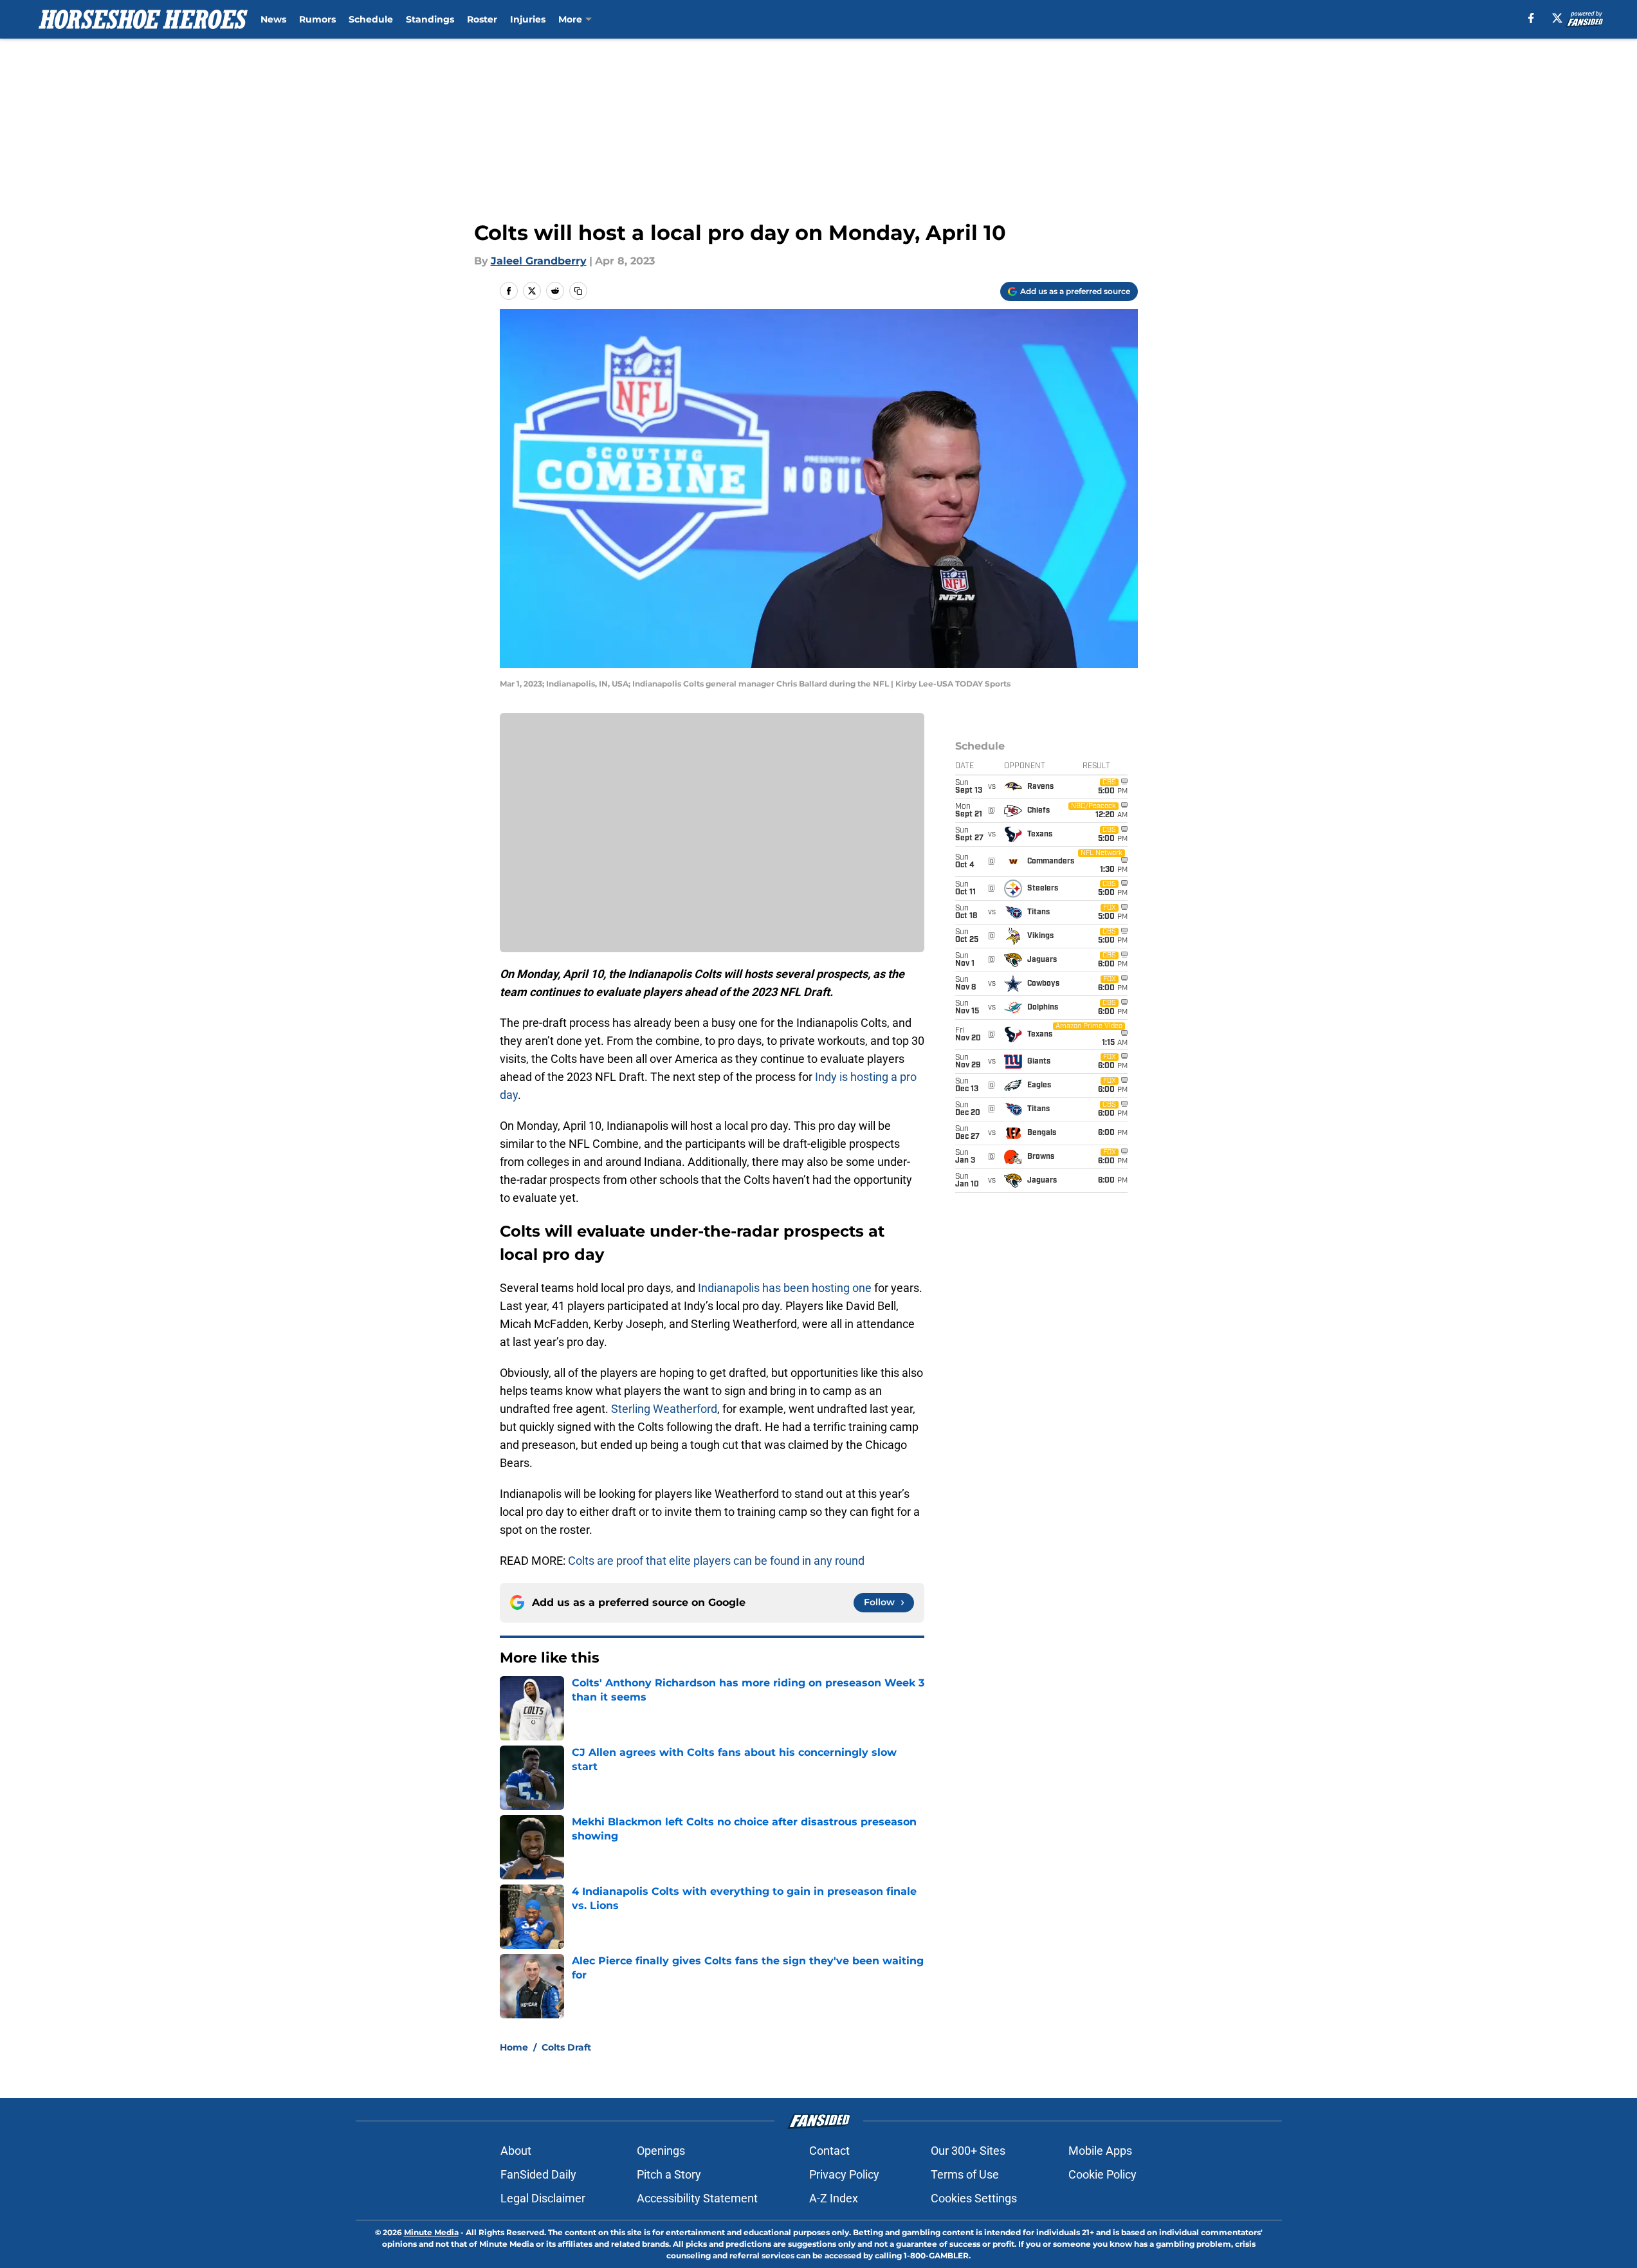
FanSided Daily (538, 2174)
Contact (829, 2151)
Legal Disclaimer (543, 2198)
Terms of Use (965, 2174)
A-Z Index (834, 2198)
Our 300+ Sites (968, 2151)
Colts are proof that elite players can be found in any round (716, 1561)
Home (514, 2047)
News (273, 19)
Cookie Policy (1102, 2174)
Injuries (528, 19)
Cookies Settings (974, 2198)
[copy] (578, 291)
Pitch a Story (669, 2174)
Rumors (317, 19)
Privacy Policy (844, 2174)
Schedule (371, 19)
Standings (430, 19)
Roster (482, 19)
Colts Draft (566, 2047)
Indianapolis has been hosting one (785, 1288)
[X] (1557, 18)
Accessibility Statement (697, 2198)
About (516, 2151)
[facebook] (1531, 18)
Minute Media (431, 2232)
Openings (661, 2151)
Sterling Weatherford (664, 1409)
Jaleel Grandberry (539, 261)
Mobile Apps (1100, 2151)
